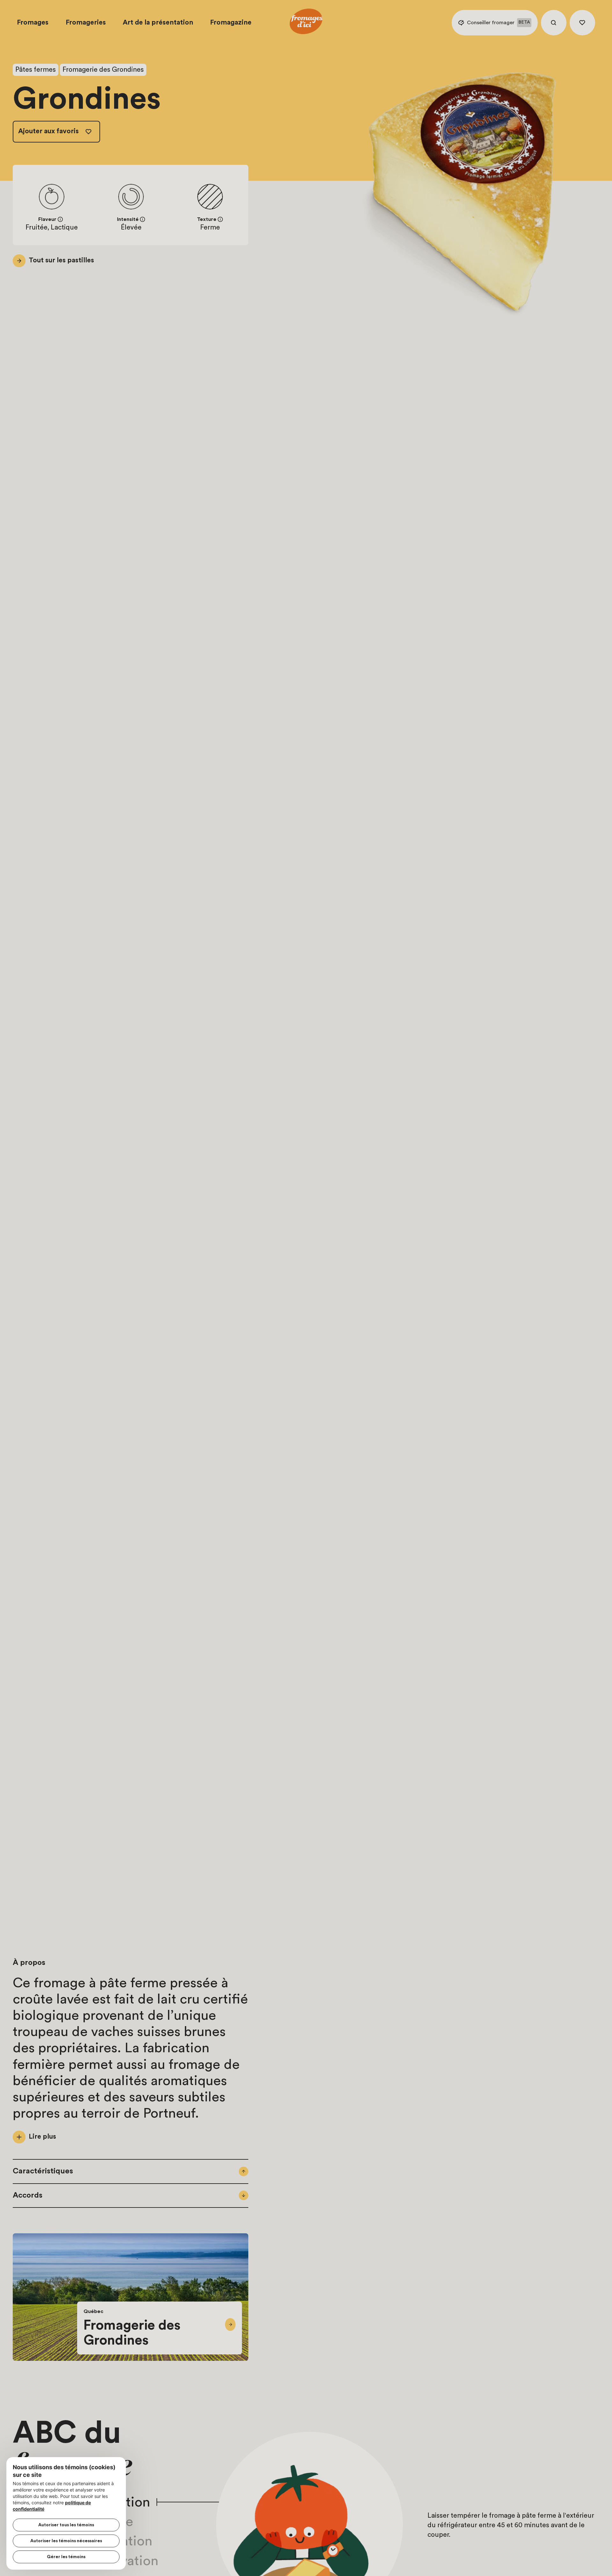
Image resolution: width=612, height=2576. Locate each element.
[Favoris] (582, 23)
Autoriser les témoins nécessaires (66, 2541)
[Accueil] (306, 23)
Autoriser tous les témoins (66, 2525)
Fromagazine (231, 22)
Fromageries (86, 22)
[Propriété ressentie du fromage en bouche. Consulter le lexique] (220, 219)
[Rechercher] (554, 23)
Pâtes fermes (36, 70)
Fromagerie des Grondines (103, 70)
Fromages (33, 22)
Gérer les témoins (66, 2557)
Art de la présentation (158, 22)
